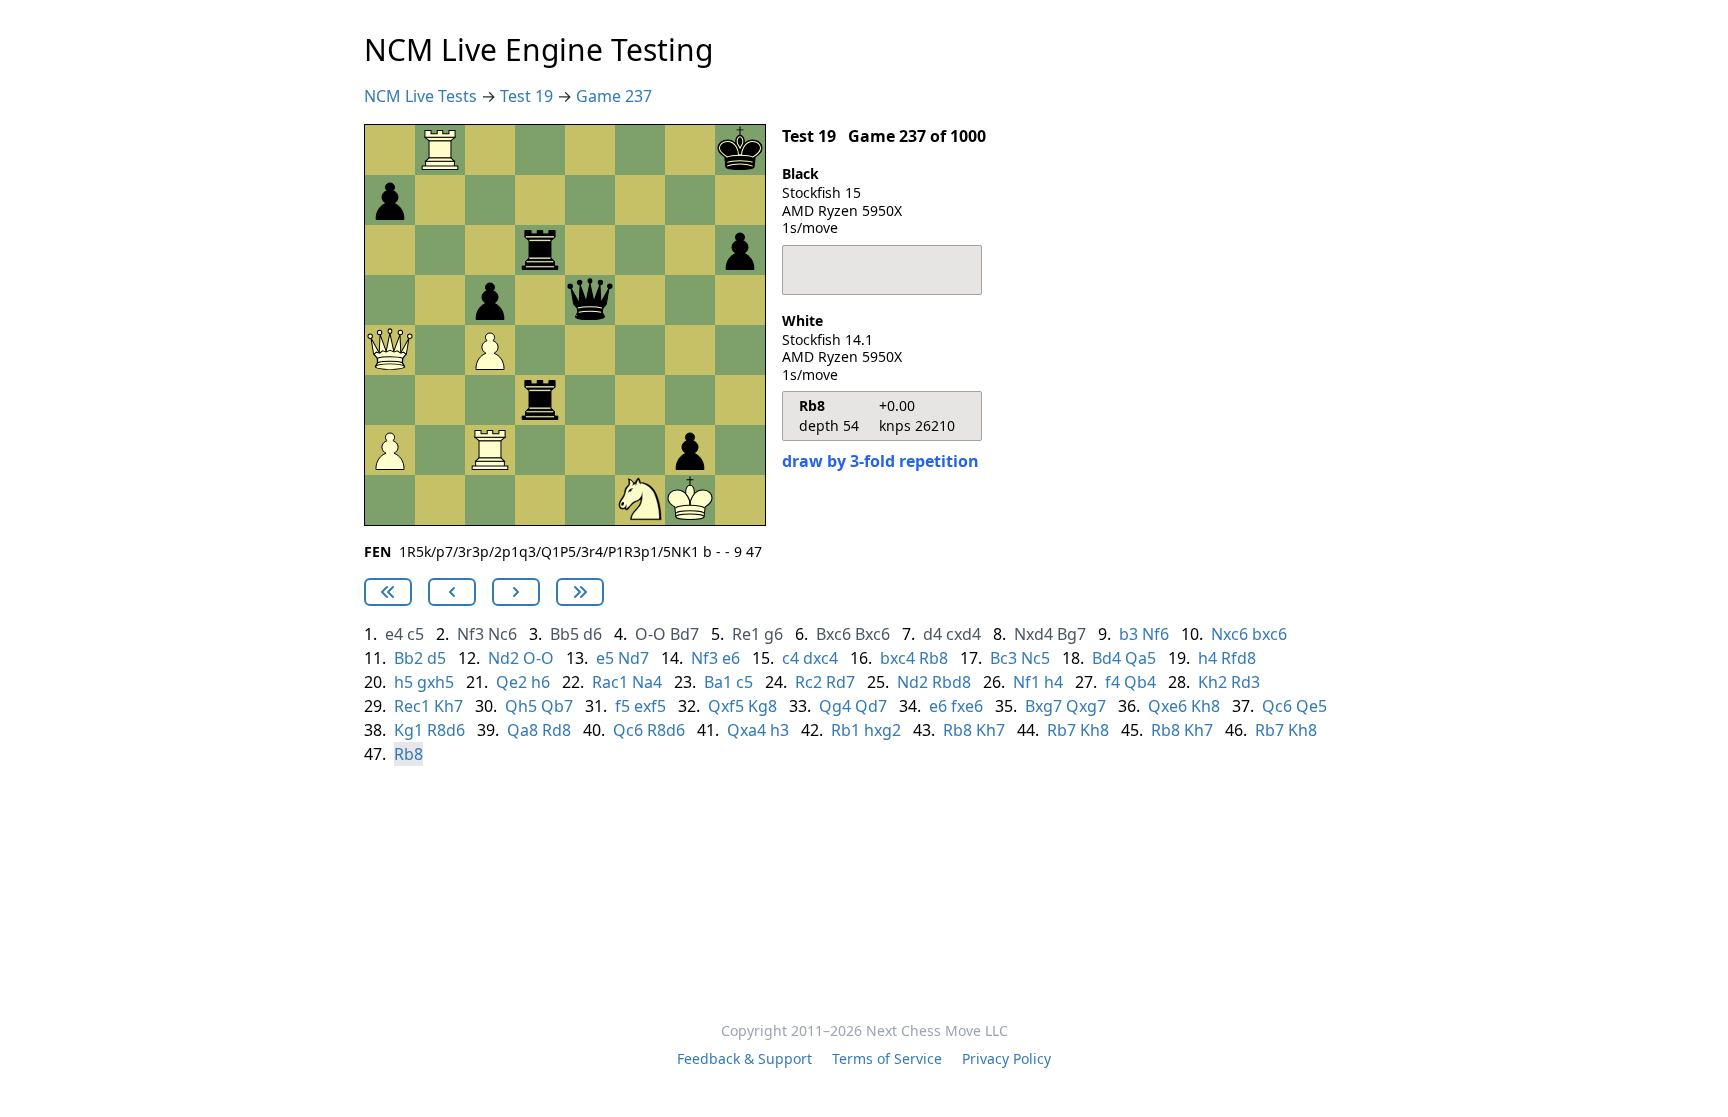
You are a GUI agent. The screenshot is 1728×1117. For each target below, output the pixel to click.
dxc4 (820, 658)
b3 (1128, 634)
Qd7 (871, 706)
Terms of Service (887, 1058)
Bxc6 (833, 634)
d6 (592, 634)
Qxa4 (746, 730)
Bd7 (684, 634)
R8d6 (446, 730)
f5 (622, 706)
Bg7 (1071, 634)
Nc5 (1035, 658)
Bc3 (1003, 658)
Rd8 (556, 730)
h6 (540, 682)
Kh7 (448, 706)
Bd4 (1106, 658)
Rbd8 (951, 682)
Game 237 (614, 96)
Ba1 (718, 682)
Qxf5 (726, 706)
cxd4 (963, 634)
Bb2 (408, 658)
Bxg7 (1043, 706)
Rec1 (412, 706)
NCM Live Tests (422, 96)
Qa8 (522, 730)
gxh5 (435, 682)
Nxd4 (1033, 634)
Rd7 (840, 682)
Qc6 (1277, 706)
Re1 (746, 634)
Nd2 (503, 658)
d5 (436, 658)
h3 (779, 730)
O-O (650, 634)
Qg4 (835, 706)
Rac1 (610, 682)
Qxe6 (1167, 706)
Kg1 (408, 730)
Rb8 (933, 658)
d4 (932, 634)
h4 (1207, 658)
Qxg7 (1086, 706)
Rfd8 (1238, 658)
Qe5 (1311, 706)
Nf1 (1026, 682)
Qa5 (1140, 658)
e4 (394, 634)
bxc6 (1269, 634)
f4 (1112, 682)
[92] (452, 592)
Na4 (647, 682)
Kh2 (1212, 682)
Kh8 (1205, 706)
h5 (403, 682)
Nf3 (470, 634)
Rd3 (1245, 682)
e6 (731, 658)
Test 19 (528, 96)
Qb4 (1140, 682)
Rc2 (808, 682)
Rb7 (1061, 730)
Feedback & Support (744, 1058)
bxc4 (897, 658)
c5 (415, 634)
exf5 (650, 706)
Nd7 (633, 658)
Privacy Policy (1006, 1058)
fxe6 (967, 706)
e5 (605, 658)
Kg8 (762, 706)
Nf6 (1155, 634)
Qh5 (521, 706)
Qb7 (557, 706)
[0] (388, 592)
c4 (790, 658)
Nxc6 (1229, 634)
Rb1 (845, 730)
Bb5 (564, 634)
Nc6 (502, 634)
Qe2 (511, 682)
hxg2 (882, 730)
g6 (773, 634)
